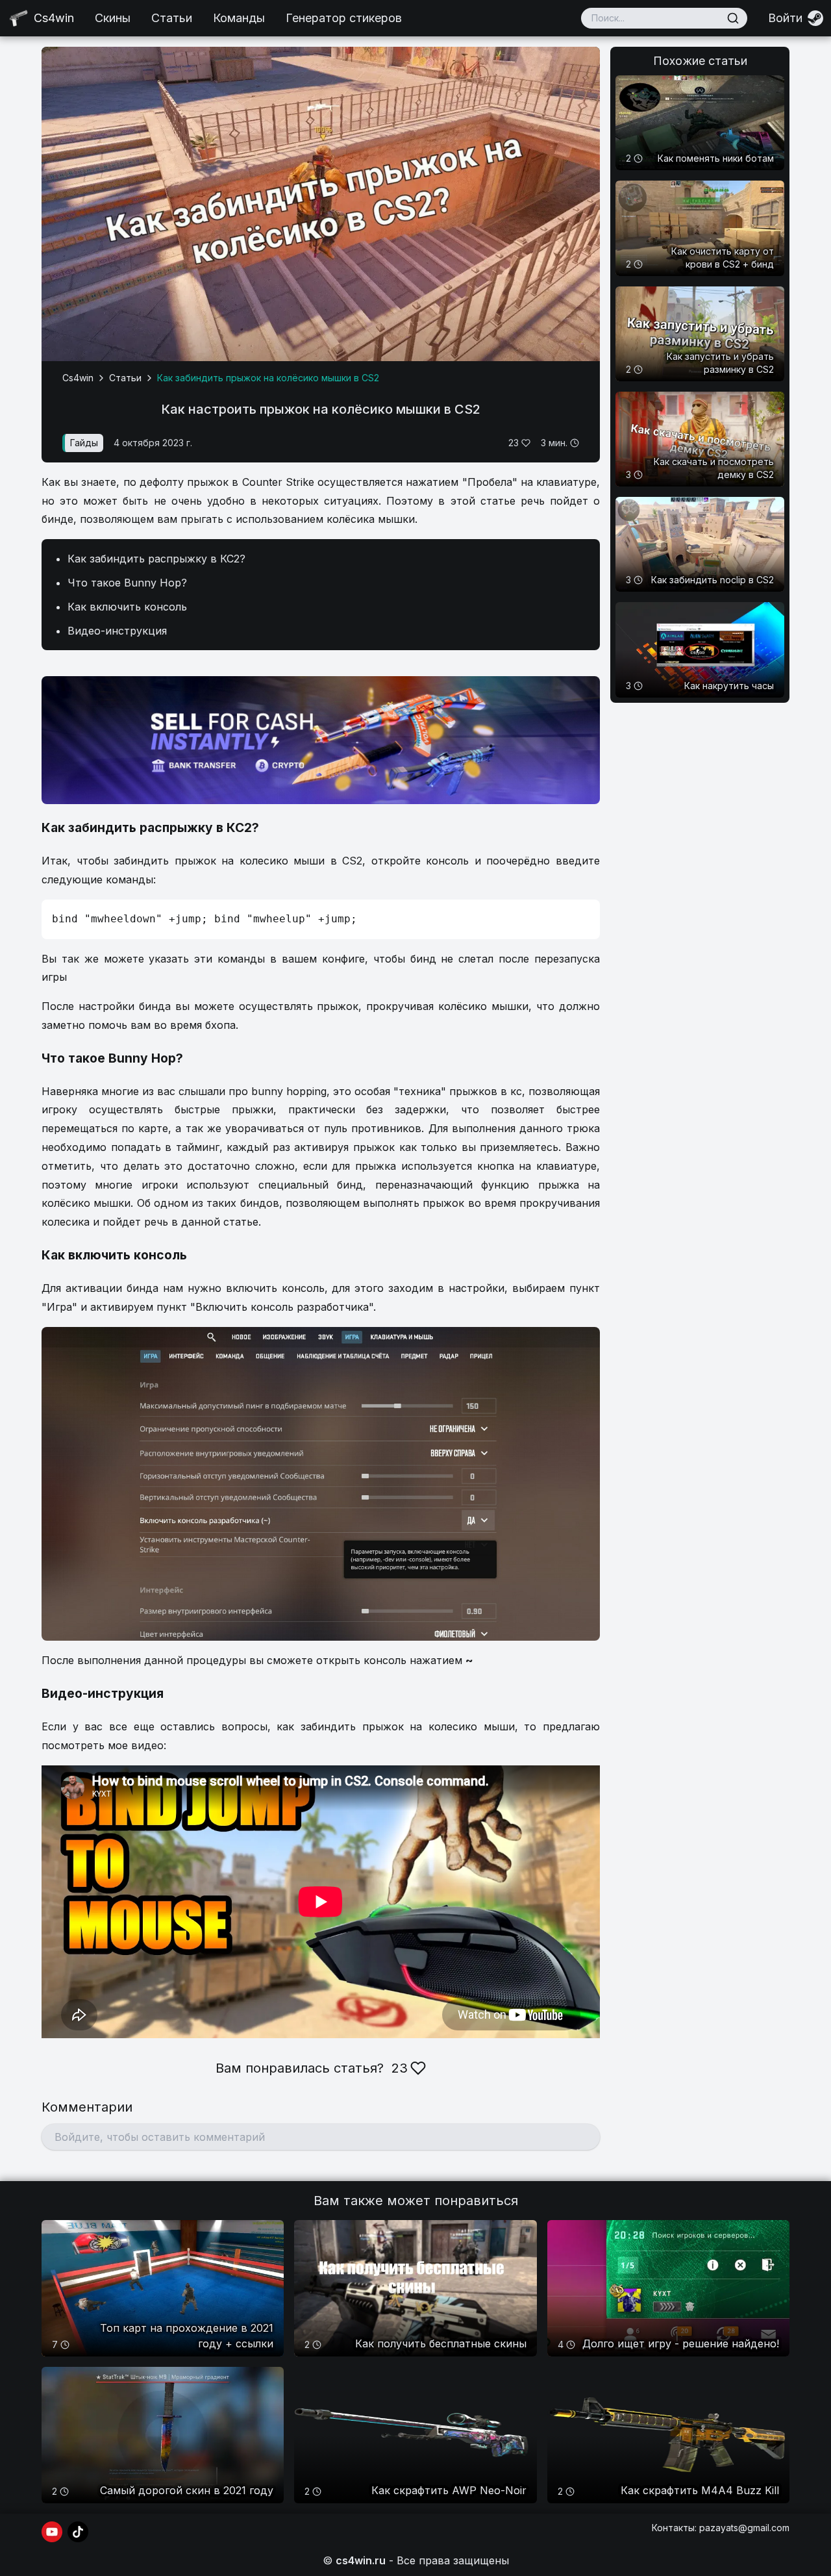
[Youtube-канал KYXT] (52, 2532)
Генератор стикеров (344, 18)
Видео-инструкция (117, 631)
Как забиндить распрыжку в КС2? (156, 559)
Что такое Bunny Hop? (127, 583)
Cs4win (78, 378)
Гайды (84, 443)
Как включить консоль (127, 607)
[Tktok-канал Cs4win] (78, 2532)
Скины (113, 18)
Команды (239, 18)
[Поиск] (733, 18)
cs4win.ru (361, 2560)
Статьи (172, 18)
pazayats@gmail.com (744, 2528)
